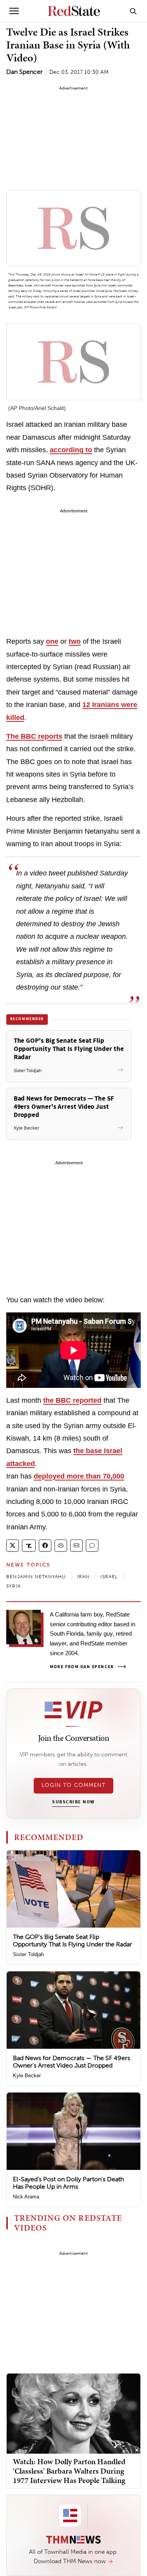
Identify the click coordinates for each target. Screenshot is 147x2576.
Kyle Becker (27, 2076)
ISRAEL (109, 1577)
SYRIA (14, 1586)
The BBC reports (34, 736)
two (75, 641)
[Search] (133, 11)
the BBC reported (72, 1400)
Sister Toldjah (28, 1954)
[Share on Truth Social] (29, 1546)
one (52, 641)
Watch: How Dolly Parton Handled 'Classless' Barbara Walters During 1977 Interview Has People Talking (69, 2471)
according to (71, 450)
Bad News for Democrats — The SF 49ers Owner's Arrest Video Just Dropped (72, 2062)
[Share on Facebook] (45, 1546)
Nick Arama (26, 2197)
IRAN (83, 1577)
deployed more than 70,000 (79, 1476)
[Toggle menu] (14, 11)
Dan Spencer (24, 72)
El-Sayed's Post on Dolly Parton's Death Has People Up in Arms (68, 2183)
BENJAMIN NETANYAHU (36, 1577)
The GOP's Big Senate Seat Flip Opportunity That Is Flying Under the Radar (73, 1941)
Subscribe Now (73, 1802)
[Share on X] (13, 1546)
